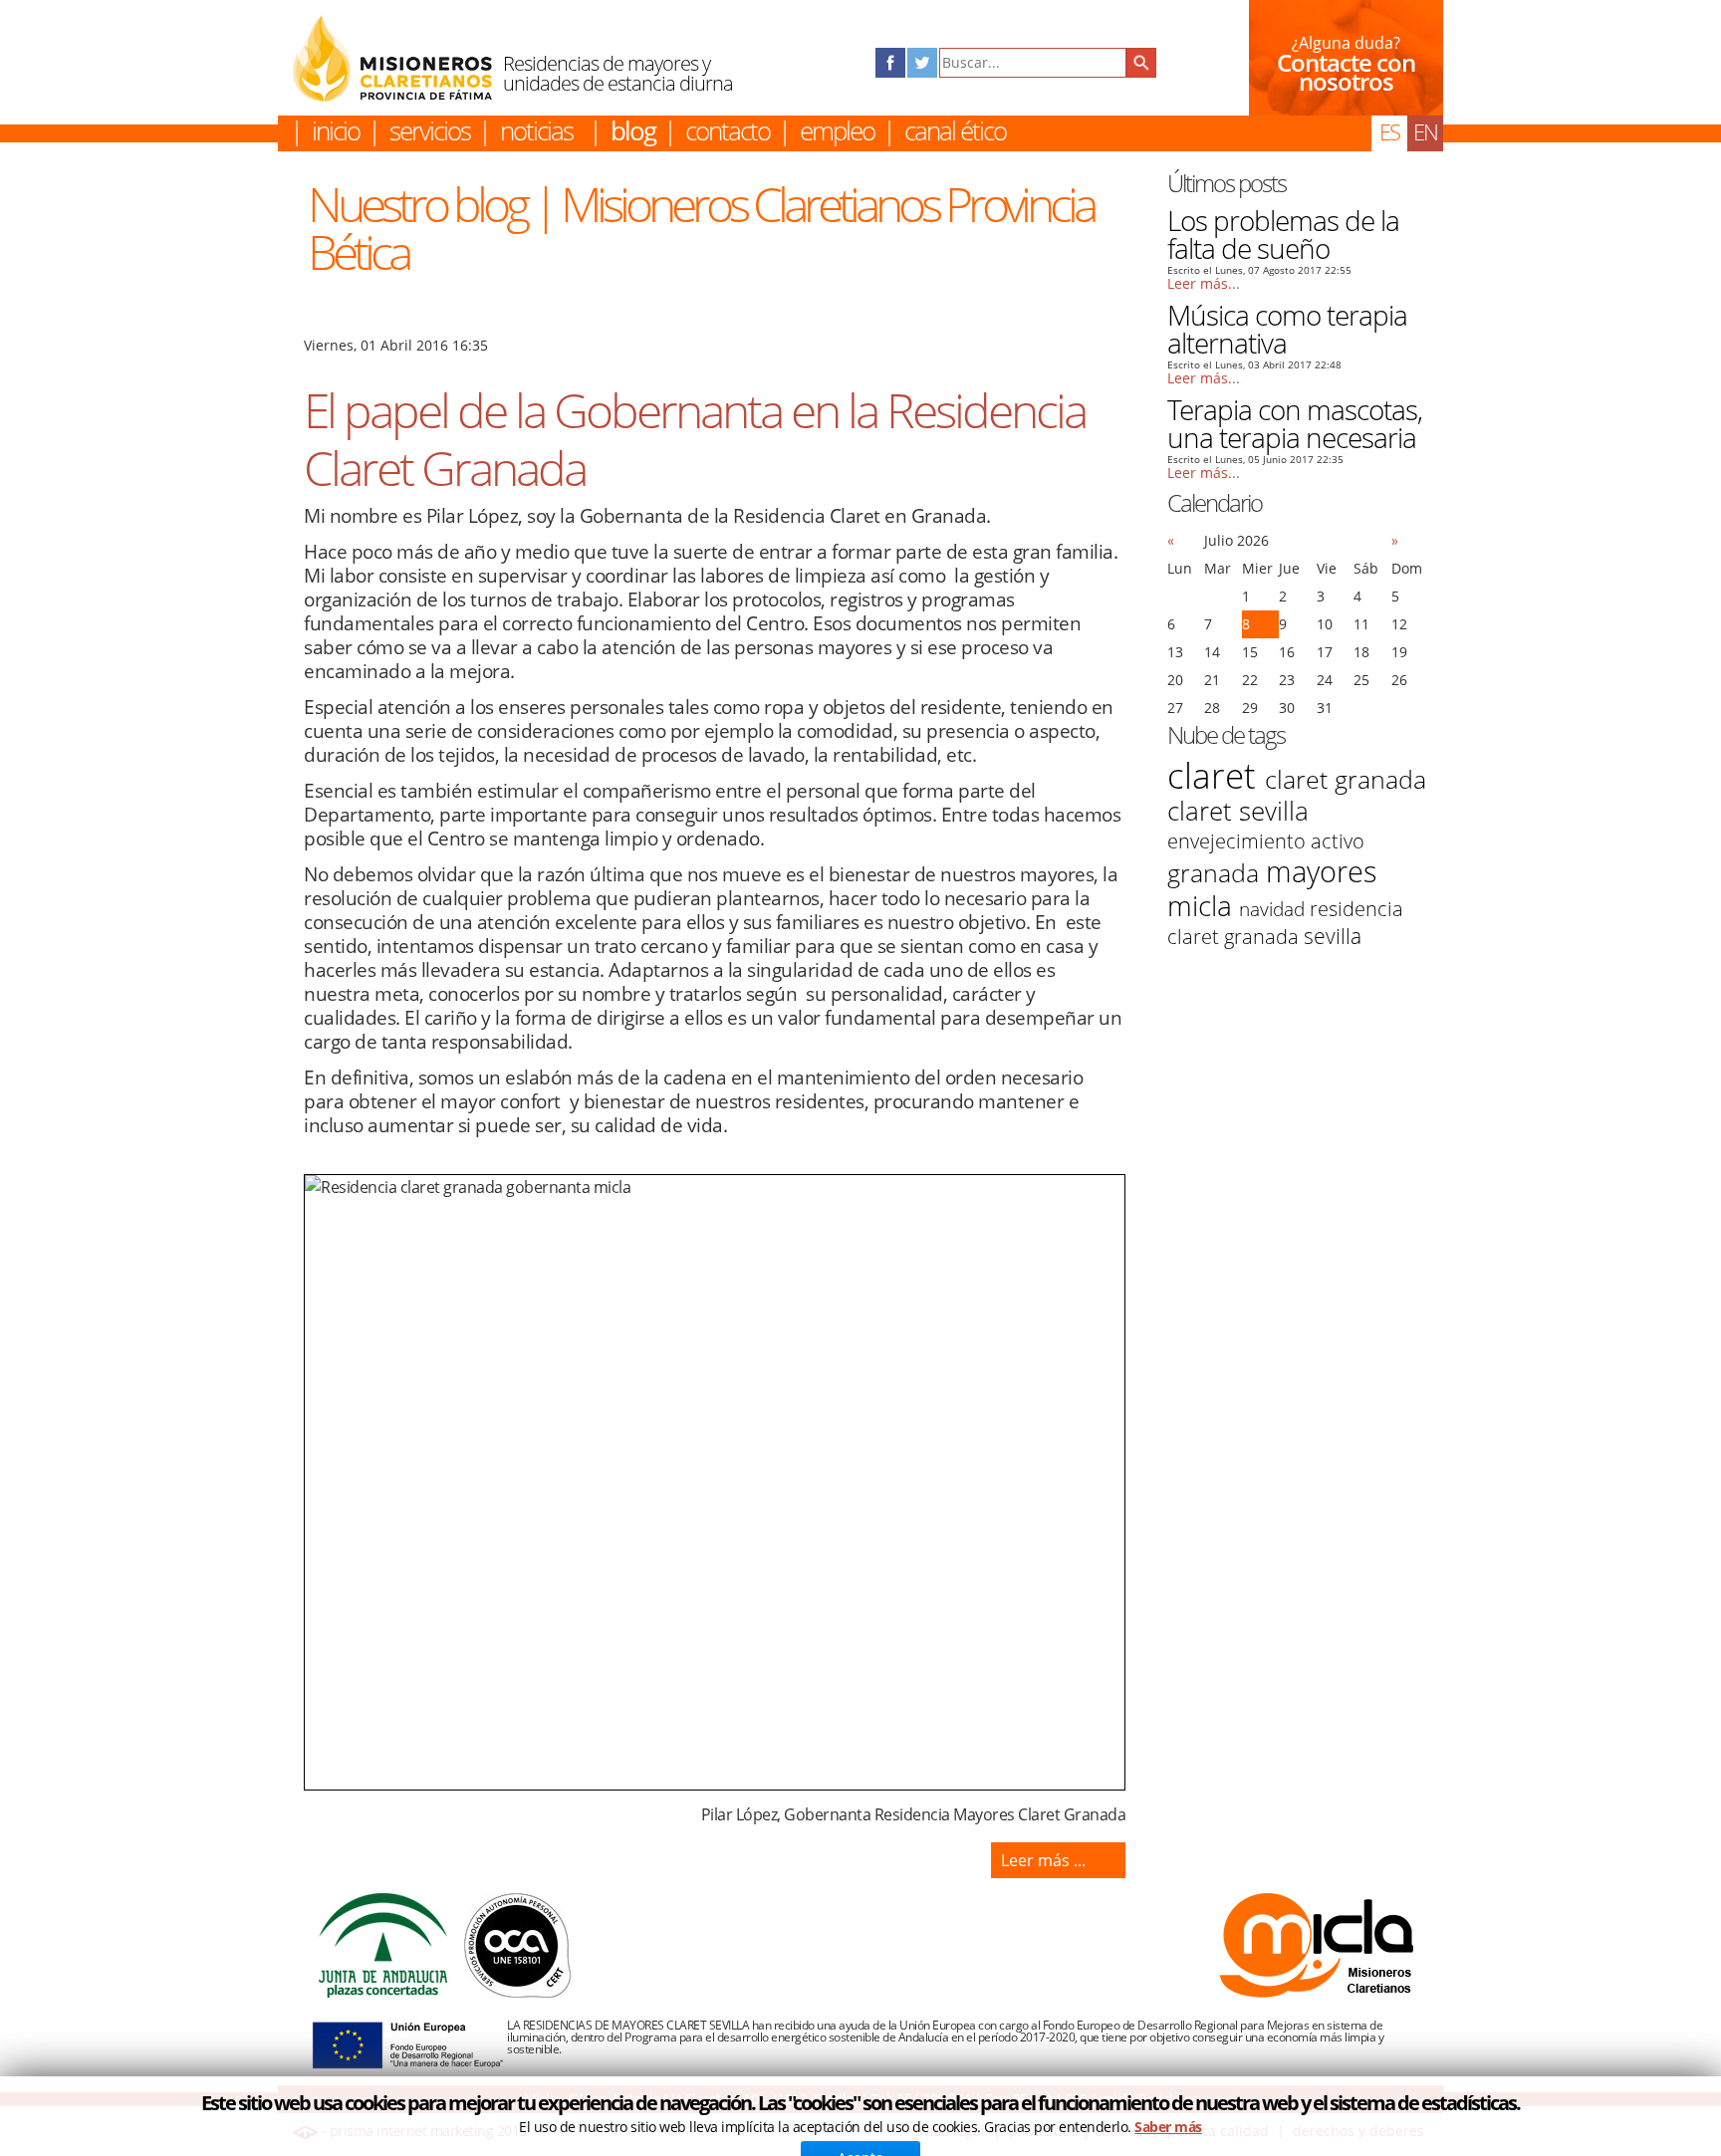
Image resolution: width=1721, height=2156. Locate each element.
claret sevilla (1238, 811)
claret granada (1346, 779)
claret (1216, 775)
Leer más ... (1043, 1860)
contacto (728, 130)
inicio (336, 130)
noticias (536, 130)
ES (1389, 131)
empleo (837, 130)
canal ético (955, 130)
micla (1203, 905)
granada (1217, 872)
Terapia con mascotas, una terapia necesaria (1295, 423)
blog (633, 130)
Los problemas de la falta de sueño (1283, 234)
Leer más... (1204, 284)
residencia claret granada (1285, 923)
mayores (1322, 871)
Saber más (1168, 2127)
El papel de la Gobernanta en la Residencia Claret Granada (695, 439)
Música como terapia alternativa (1287, 329)
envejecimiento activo (1266, 841)
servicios (430, 130)
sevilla (1333, 936)
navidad (1274, 909)
